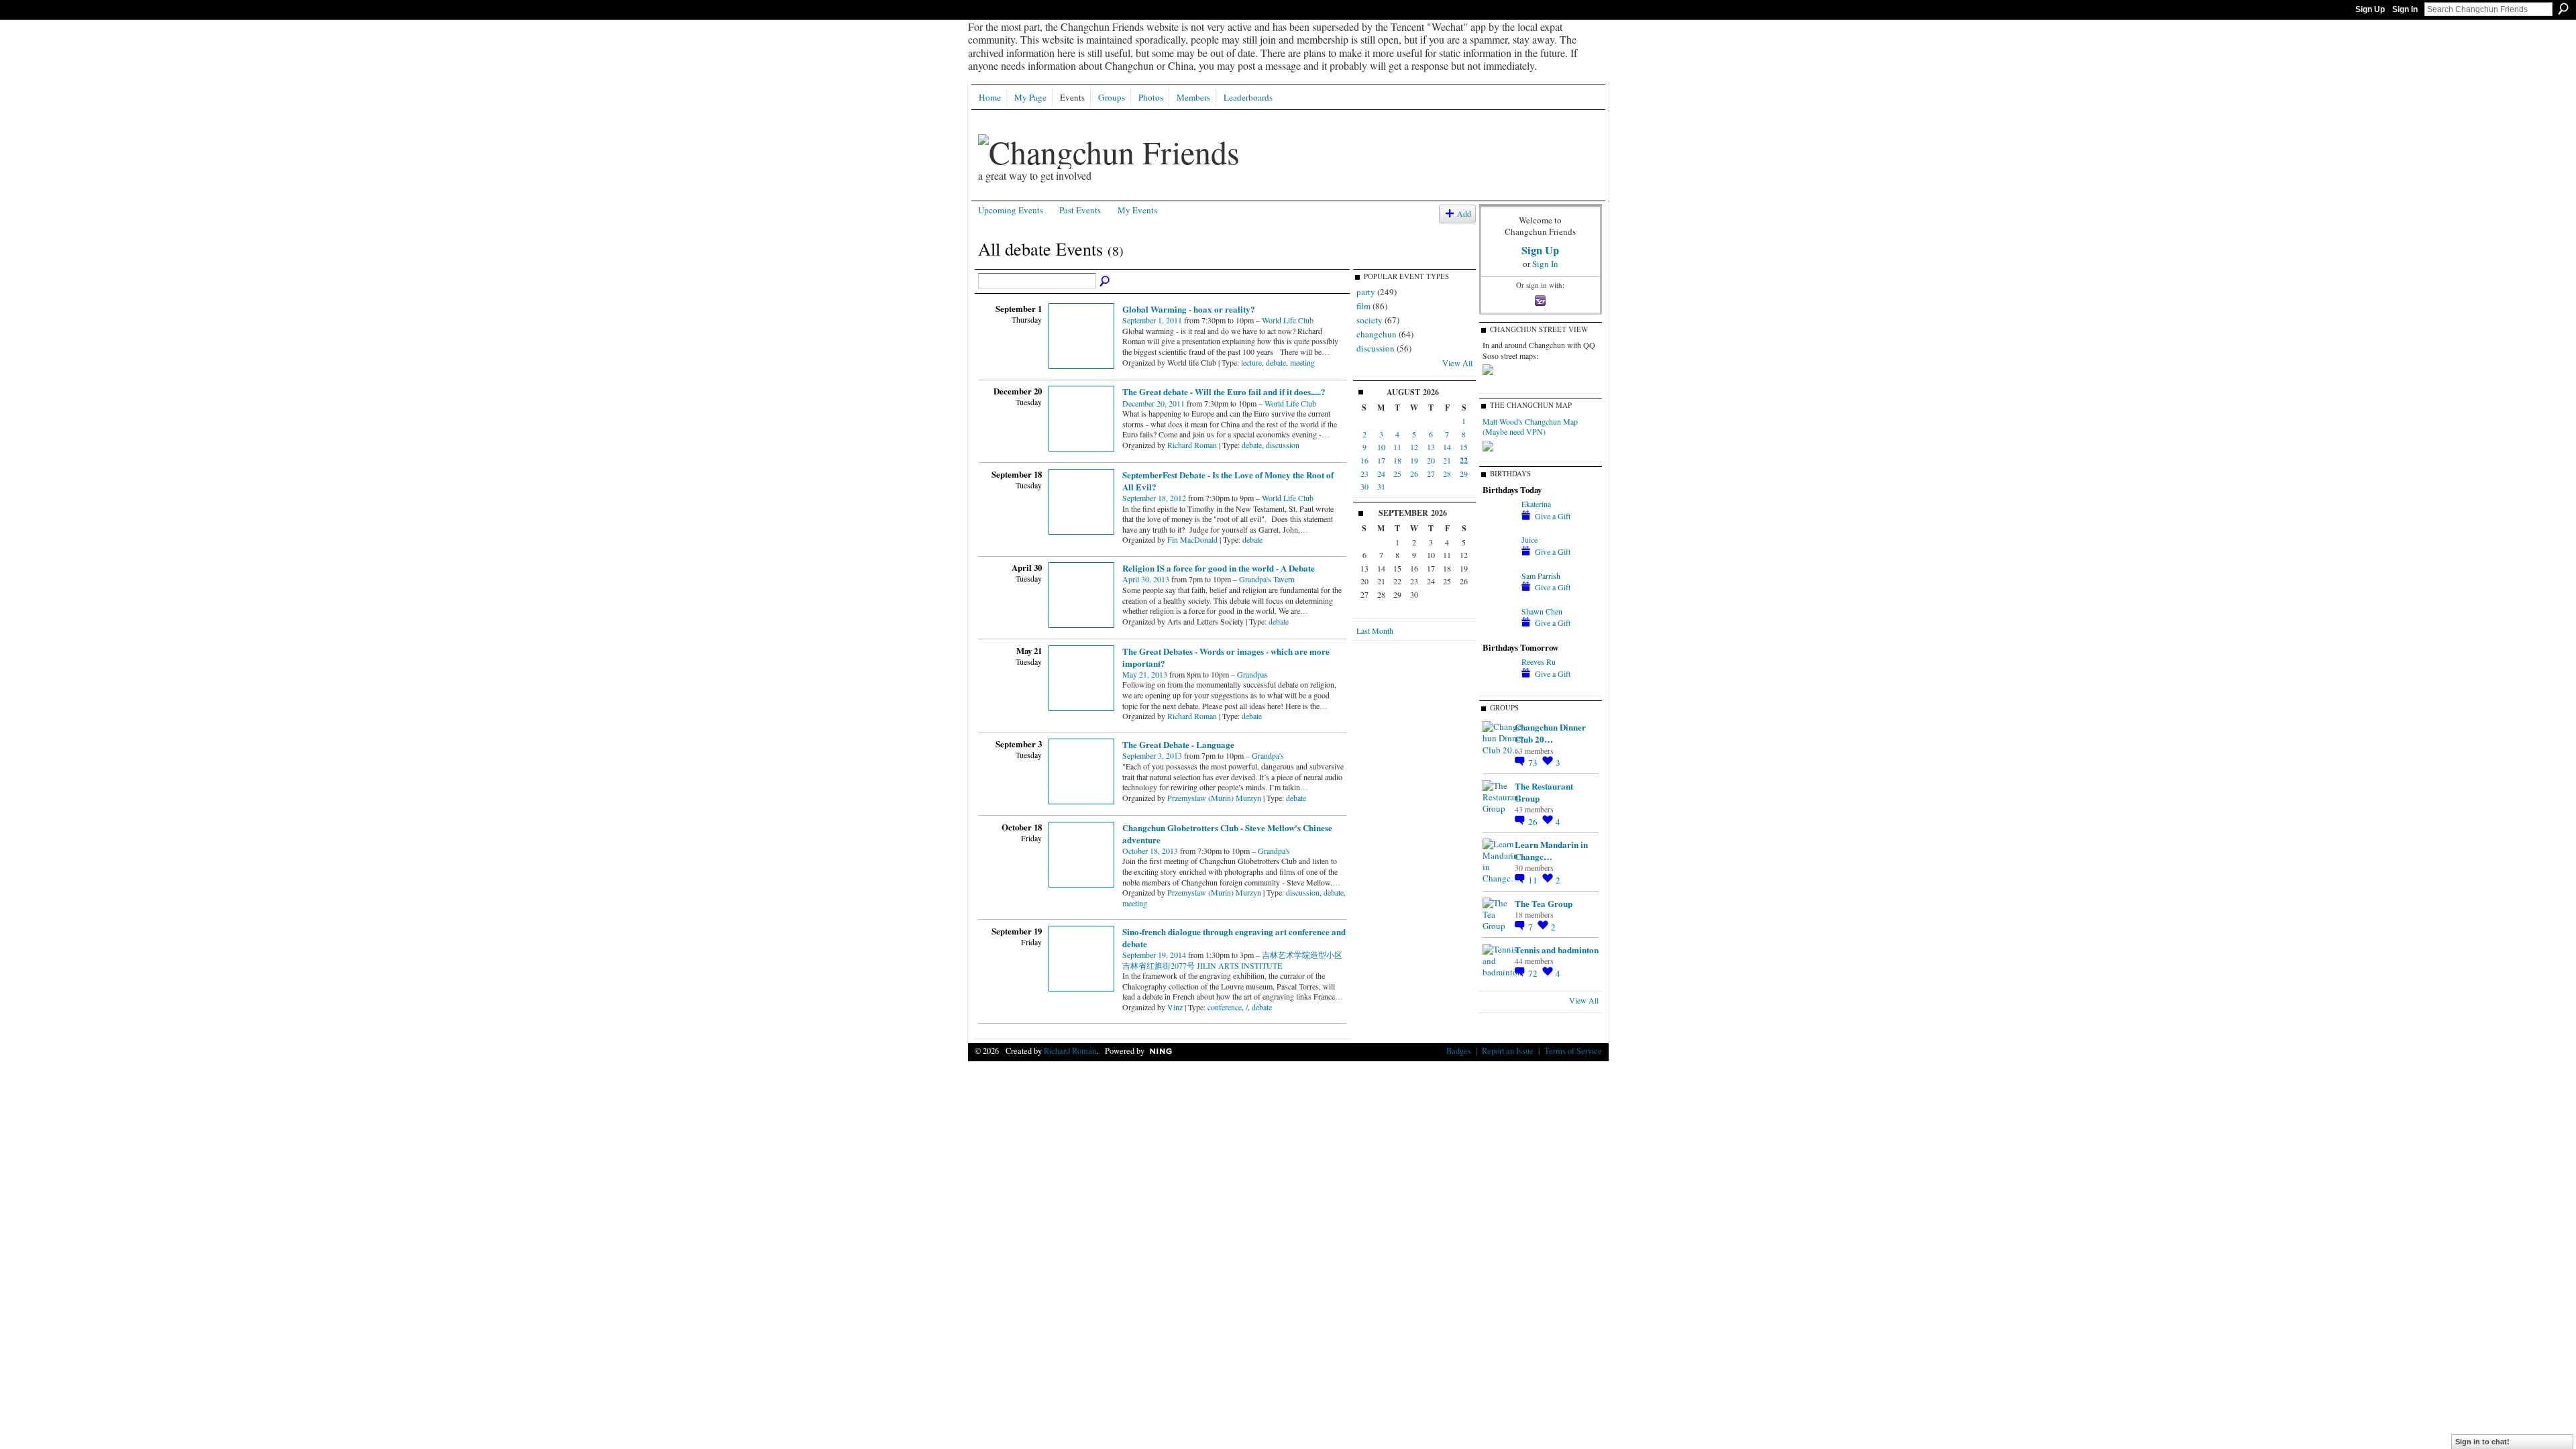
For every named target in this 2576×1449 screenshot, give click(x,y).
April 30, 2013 (1146, 579)
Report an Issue (1508, 1051)
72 (1534, 973)
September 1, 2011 (1152, 320)
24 (1381, 474)
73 (1534, 763)
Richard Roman (1192, 445)
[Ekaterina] (1499, 515)
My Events (1137, 210)
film (1363, 306)
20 (1431, 460)
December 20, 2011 (1153, 403)
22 (1464, 461)
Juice (1529, 539)
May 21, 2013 (1145, 674)
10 (1381, 447)
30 (1364, 486)
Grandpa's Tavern (1267, 579)
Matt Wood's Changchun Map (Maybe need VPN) (1530, 427)
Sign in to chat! (2482, 1442)
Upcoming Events (1011, 210)
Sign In (2405, 9)
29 (1464, 474)
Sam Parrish (1541, 576)
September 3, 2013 (1152, 755)
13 (1431, 447)
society (1370, 320)
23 (1364, 474)
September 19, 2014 (1154, 955)
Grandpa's (1268, 755)
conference (1225, 1007)
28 (1447, 474)
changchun (1377, 334)
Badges (1459, 1051)
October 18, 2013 (1150, 851)
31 (1381, 486)
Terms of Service (1573, 1051)
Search (2563, 9)
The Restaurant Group (1544, 792)
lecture (1251, 362)
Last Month (1375, 631)
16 (1364, 460)
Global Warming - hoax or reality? (1189, 309)
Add (1464, 214)
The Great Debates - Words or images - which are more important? (1226, 657)
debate (1276, 362)
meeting (1302, 362)
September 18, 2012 (1154, 498)
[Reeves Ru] (1499, 673)
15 (1464, 447)
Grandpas (1252, 674)
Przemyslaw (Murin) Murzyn (1214, 798)
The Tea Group (1544, 903)
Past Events (1080, 210)
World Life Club (1288, 320)
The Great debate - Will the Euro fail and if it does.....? (1224, 391)
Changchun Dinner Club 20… (1550, 733)
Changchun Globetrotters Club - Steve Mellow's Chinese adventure (1227, 834)
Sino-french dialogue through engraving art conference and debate (1234, 937)
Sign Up (2370, 9)
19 (1414, 460)
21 (1447, 460)
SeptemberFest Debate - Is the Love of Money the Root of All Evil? (1228, 481)
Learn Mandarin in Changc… (1551, 850)
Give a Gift (1553, 516)
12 (1414, 447)
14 (1447, 447)
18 (1397, 460)
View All (1457, 363)
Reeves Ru (1539, 661)
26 (1414, 474)
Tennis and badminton (1557, 950)
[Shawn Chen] (1499, 623)
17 (1381, 460)
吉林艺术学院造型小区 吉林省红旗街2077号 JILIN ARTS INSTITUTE (1232, 960)
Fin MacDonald (1192, 539)
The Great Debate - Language (1178, 744)
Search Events (1106, 282)
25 (1397, 474)
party (1366, 292)
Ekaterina (1536, 504)
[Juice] (1499, 551)
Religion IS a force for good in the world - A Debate (1219, 568)
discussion (1283, 445)
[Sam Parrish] (1499, 587)
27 (1431, 474)
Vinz (1175, 1007)
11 (1397, 447)
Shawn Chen (1542, 611)
